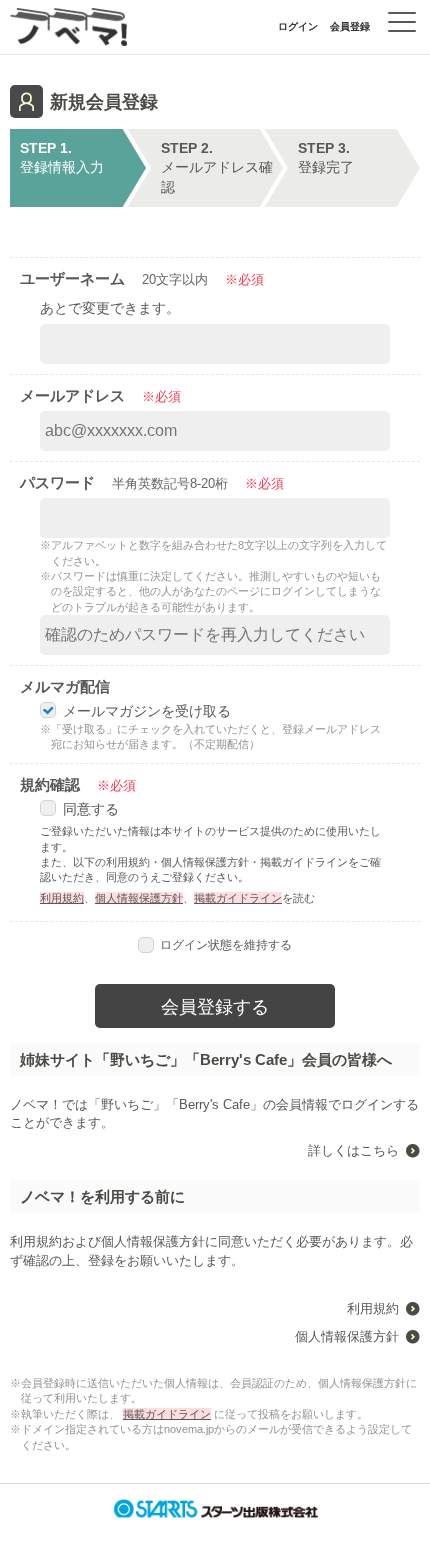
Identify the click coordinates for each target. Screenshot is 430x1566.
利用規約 (62, 898)
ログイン (298, 26)
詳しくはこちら (353, 1150)
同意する (91, 809)
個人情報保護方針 (139, 898)
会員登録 (350, 26)
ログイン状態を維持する (226, 945)
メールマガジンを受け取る (147, 711)
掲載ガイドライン (238, 898)
